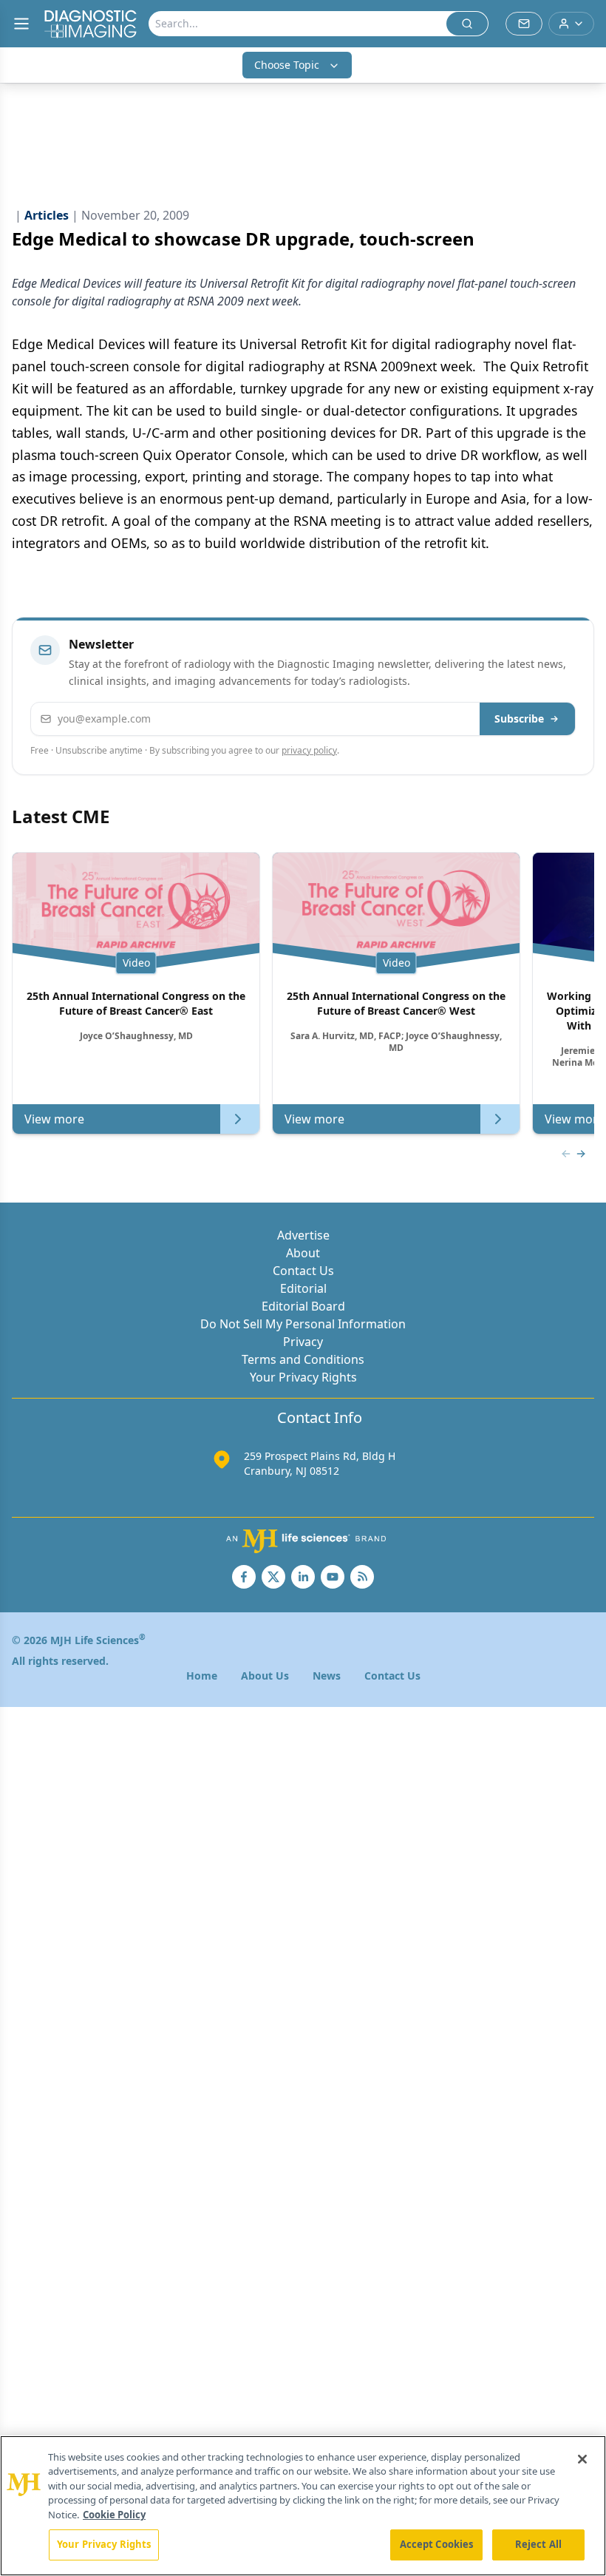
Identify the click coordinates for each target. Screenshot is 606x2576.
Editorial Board (303, 1306)
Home (202, 1676)
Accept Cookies (437, 2544)
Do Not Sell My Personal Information (303, 1324)
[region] (303, 2506)
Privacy (303, 1342)
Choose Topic (287, 65)
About (303, 1253)
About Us (265, 1676)
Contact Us (303, 1271)
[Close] (582, 2459)
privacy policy (309, 750)
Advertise (303, 1235)
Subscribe (519, 719)
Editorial (303, 1288)
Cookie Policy (114, 2515)
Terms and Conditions (303, 1359)
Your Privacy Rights (303, 1377)
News (327, 1676)
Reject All (538, 2544)
